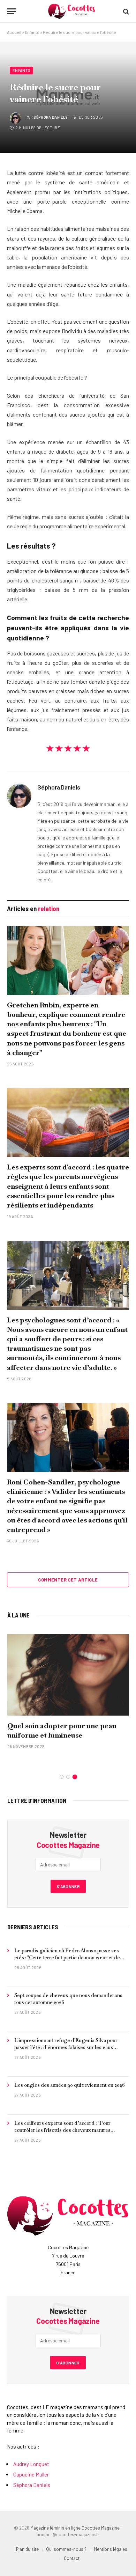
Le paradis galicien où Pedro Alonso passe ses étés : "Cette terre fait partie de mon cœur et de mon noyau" (67, 1958)
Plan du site (27, 2549)
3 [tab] (75, 1777)
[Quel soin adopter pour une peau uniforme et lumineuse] (68, 1675)
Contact (72, 2558)
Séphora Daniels (51, 117)
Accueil (14, 32)
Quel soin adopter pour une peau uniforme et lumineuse (62, 1730)
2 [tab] (68, 1777)
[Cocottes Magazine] (71, 11)
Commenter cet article (68, 1580)
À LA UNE (18, 1615)
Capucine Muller (31, 2474)
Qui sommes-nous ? (66, 2549)
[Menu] (12, 11)
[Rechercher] (125, 11)
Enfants (32, 32)
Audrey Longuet (31, 2464)
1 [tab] (62, 1777)
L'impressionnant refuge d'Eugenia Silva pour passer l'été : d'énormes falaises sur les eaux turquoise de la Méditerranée (66, 2047)
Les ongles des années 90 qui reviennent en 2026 (70, 2085)
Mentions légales (111, 2549)
